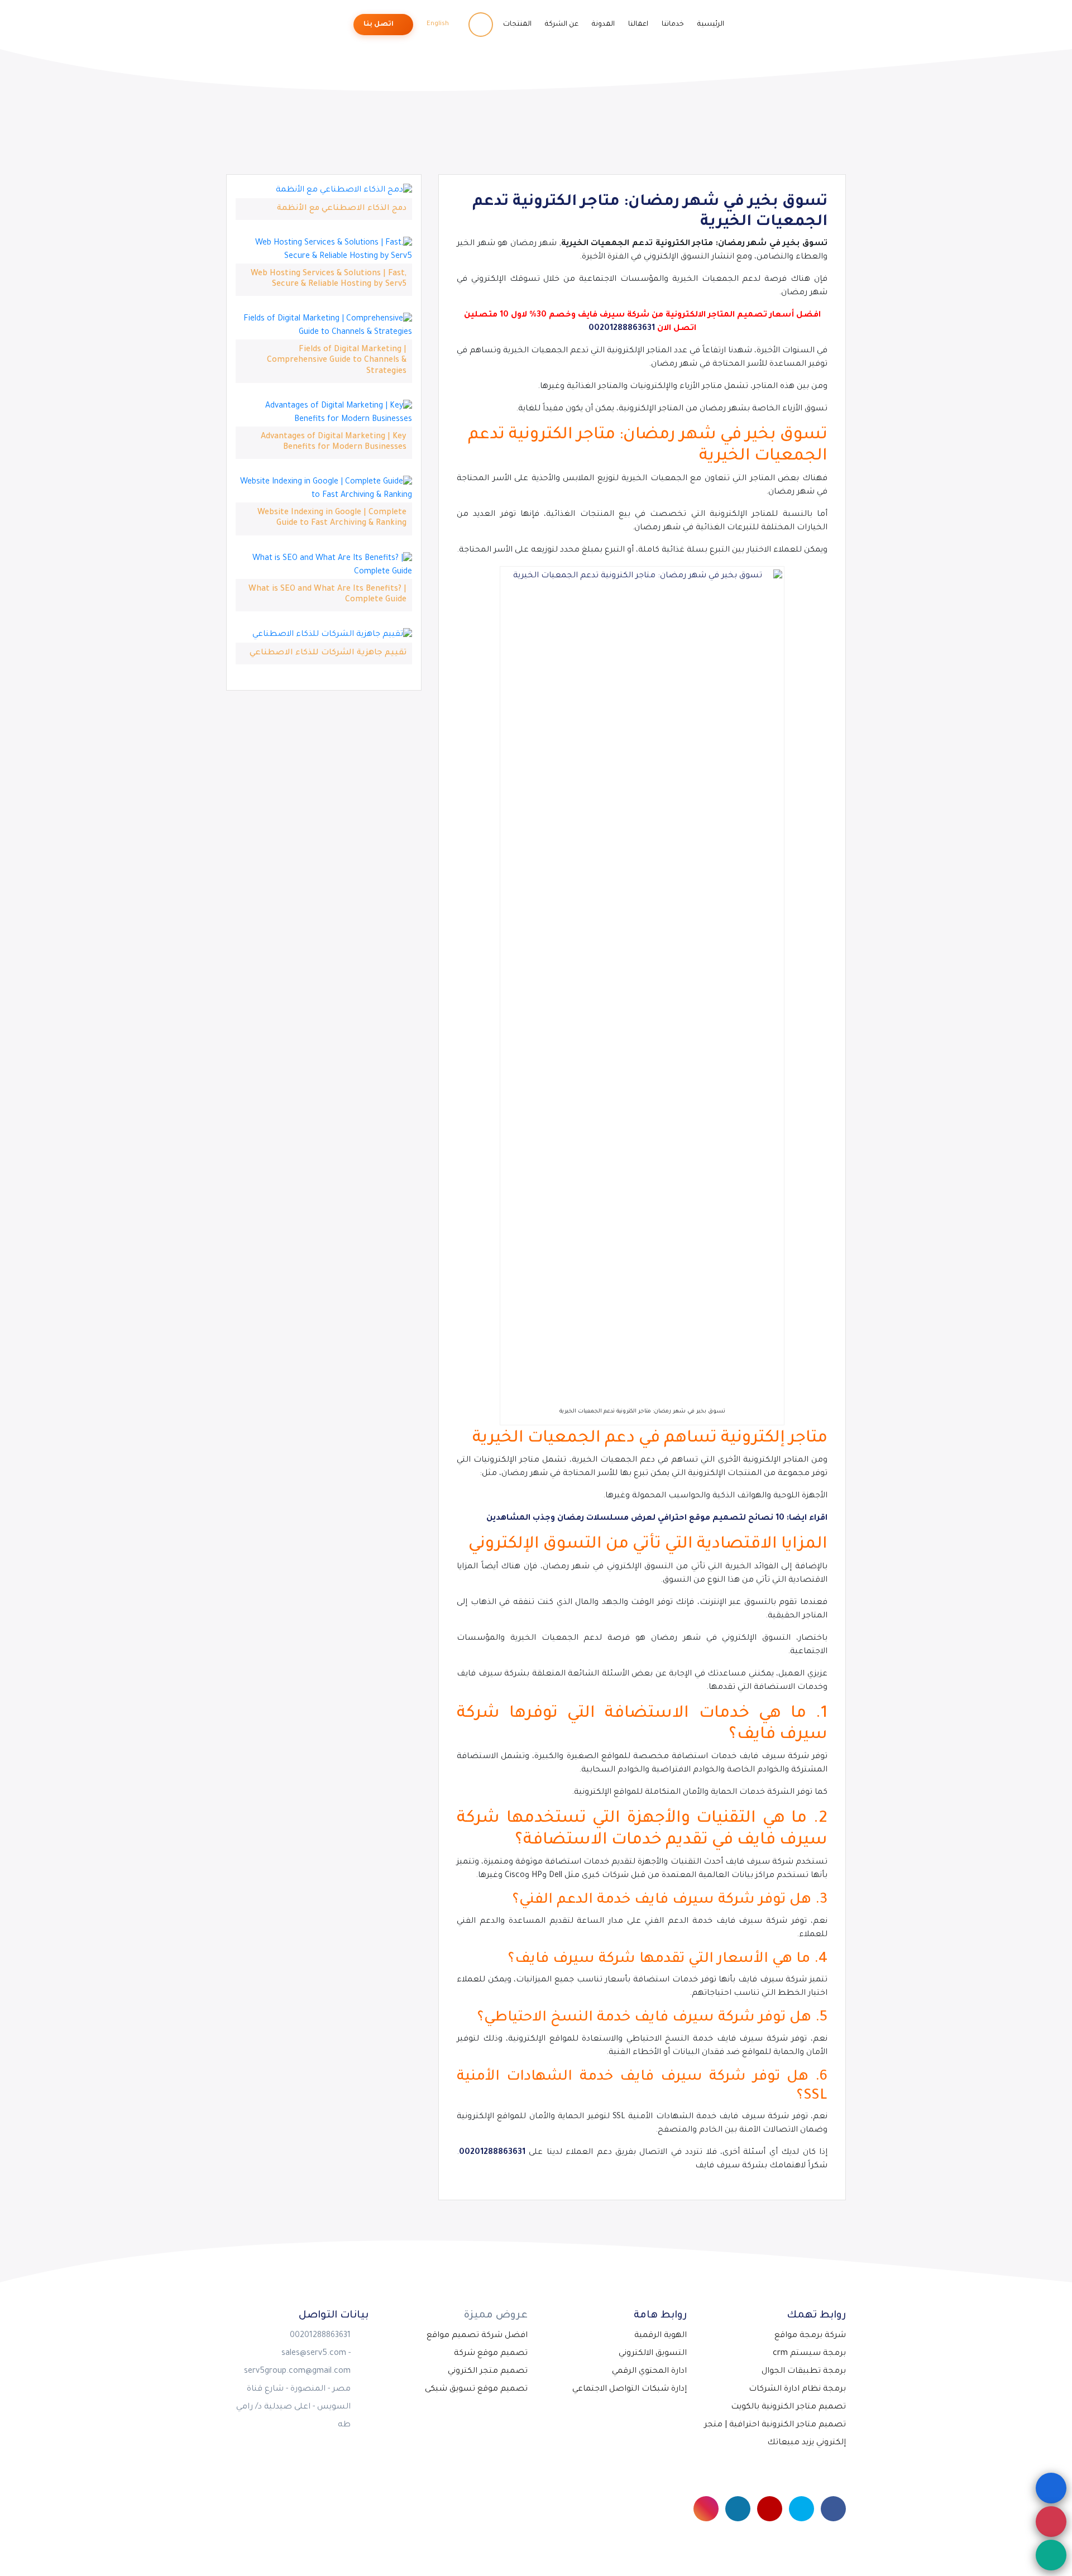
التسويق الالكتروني (653, 2354)
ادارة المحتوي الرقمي (649, 2372)
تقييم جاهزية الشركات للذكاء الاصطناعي (328, 653)
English (439, 24)
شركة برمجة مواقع (810, 2336)
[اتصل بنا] (1051, 2522)
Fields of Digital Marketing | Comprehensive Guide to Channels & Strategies (337, 361)
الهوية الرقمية (661, 2336)
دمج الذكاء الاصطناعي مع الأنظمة (342, 209)
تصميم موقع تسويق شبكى (476, 2390)
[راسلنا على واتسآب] (1051, 2555)
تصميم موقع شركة (491, 2354)
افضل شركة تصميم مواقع (477, 2336)
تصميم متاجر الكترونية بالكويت (788, 2407)
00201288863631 (622, 329)
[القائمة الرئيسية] (1051, 2488)
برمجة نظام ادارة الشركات (797, 2390)
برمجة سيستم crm (809, 2354)
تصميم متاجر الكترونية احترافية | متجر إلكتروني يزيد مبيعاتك (775, 2434)
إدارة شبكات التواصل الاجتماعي (630, 2390)
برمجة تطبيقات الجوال (804, 2372)
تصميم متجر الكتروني (488, 2372)
